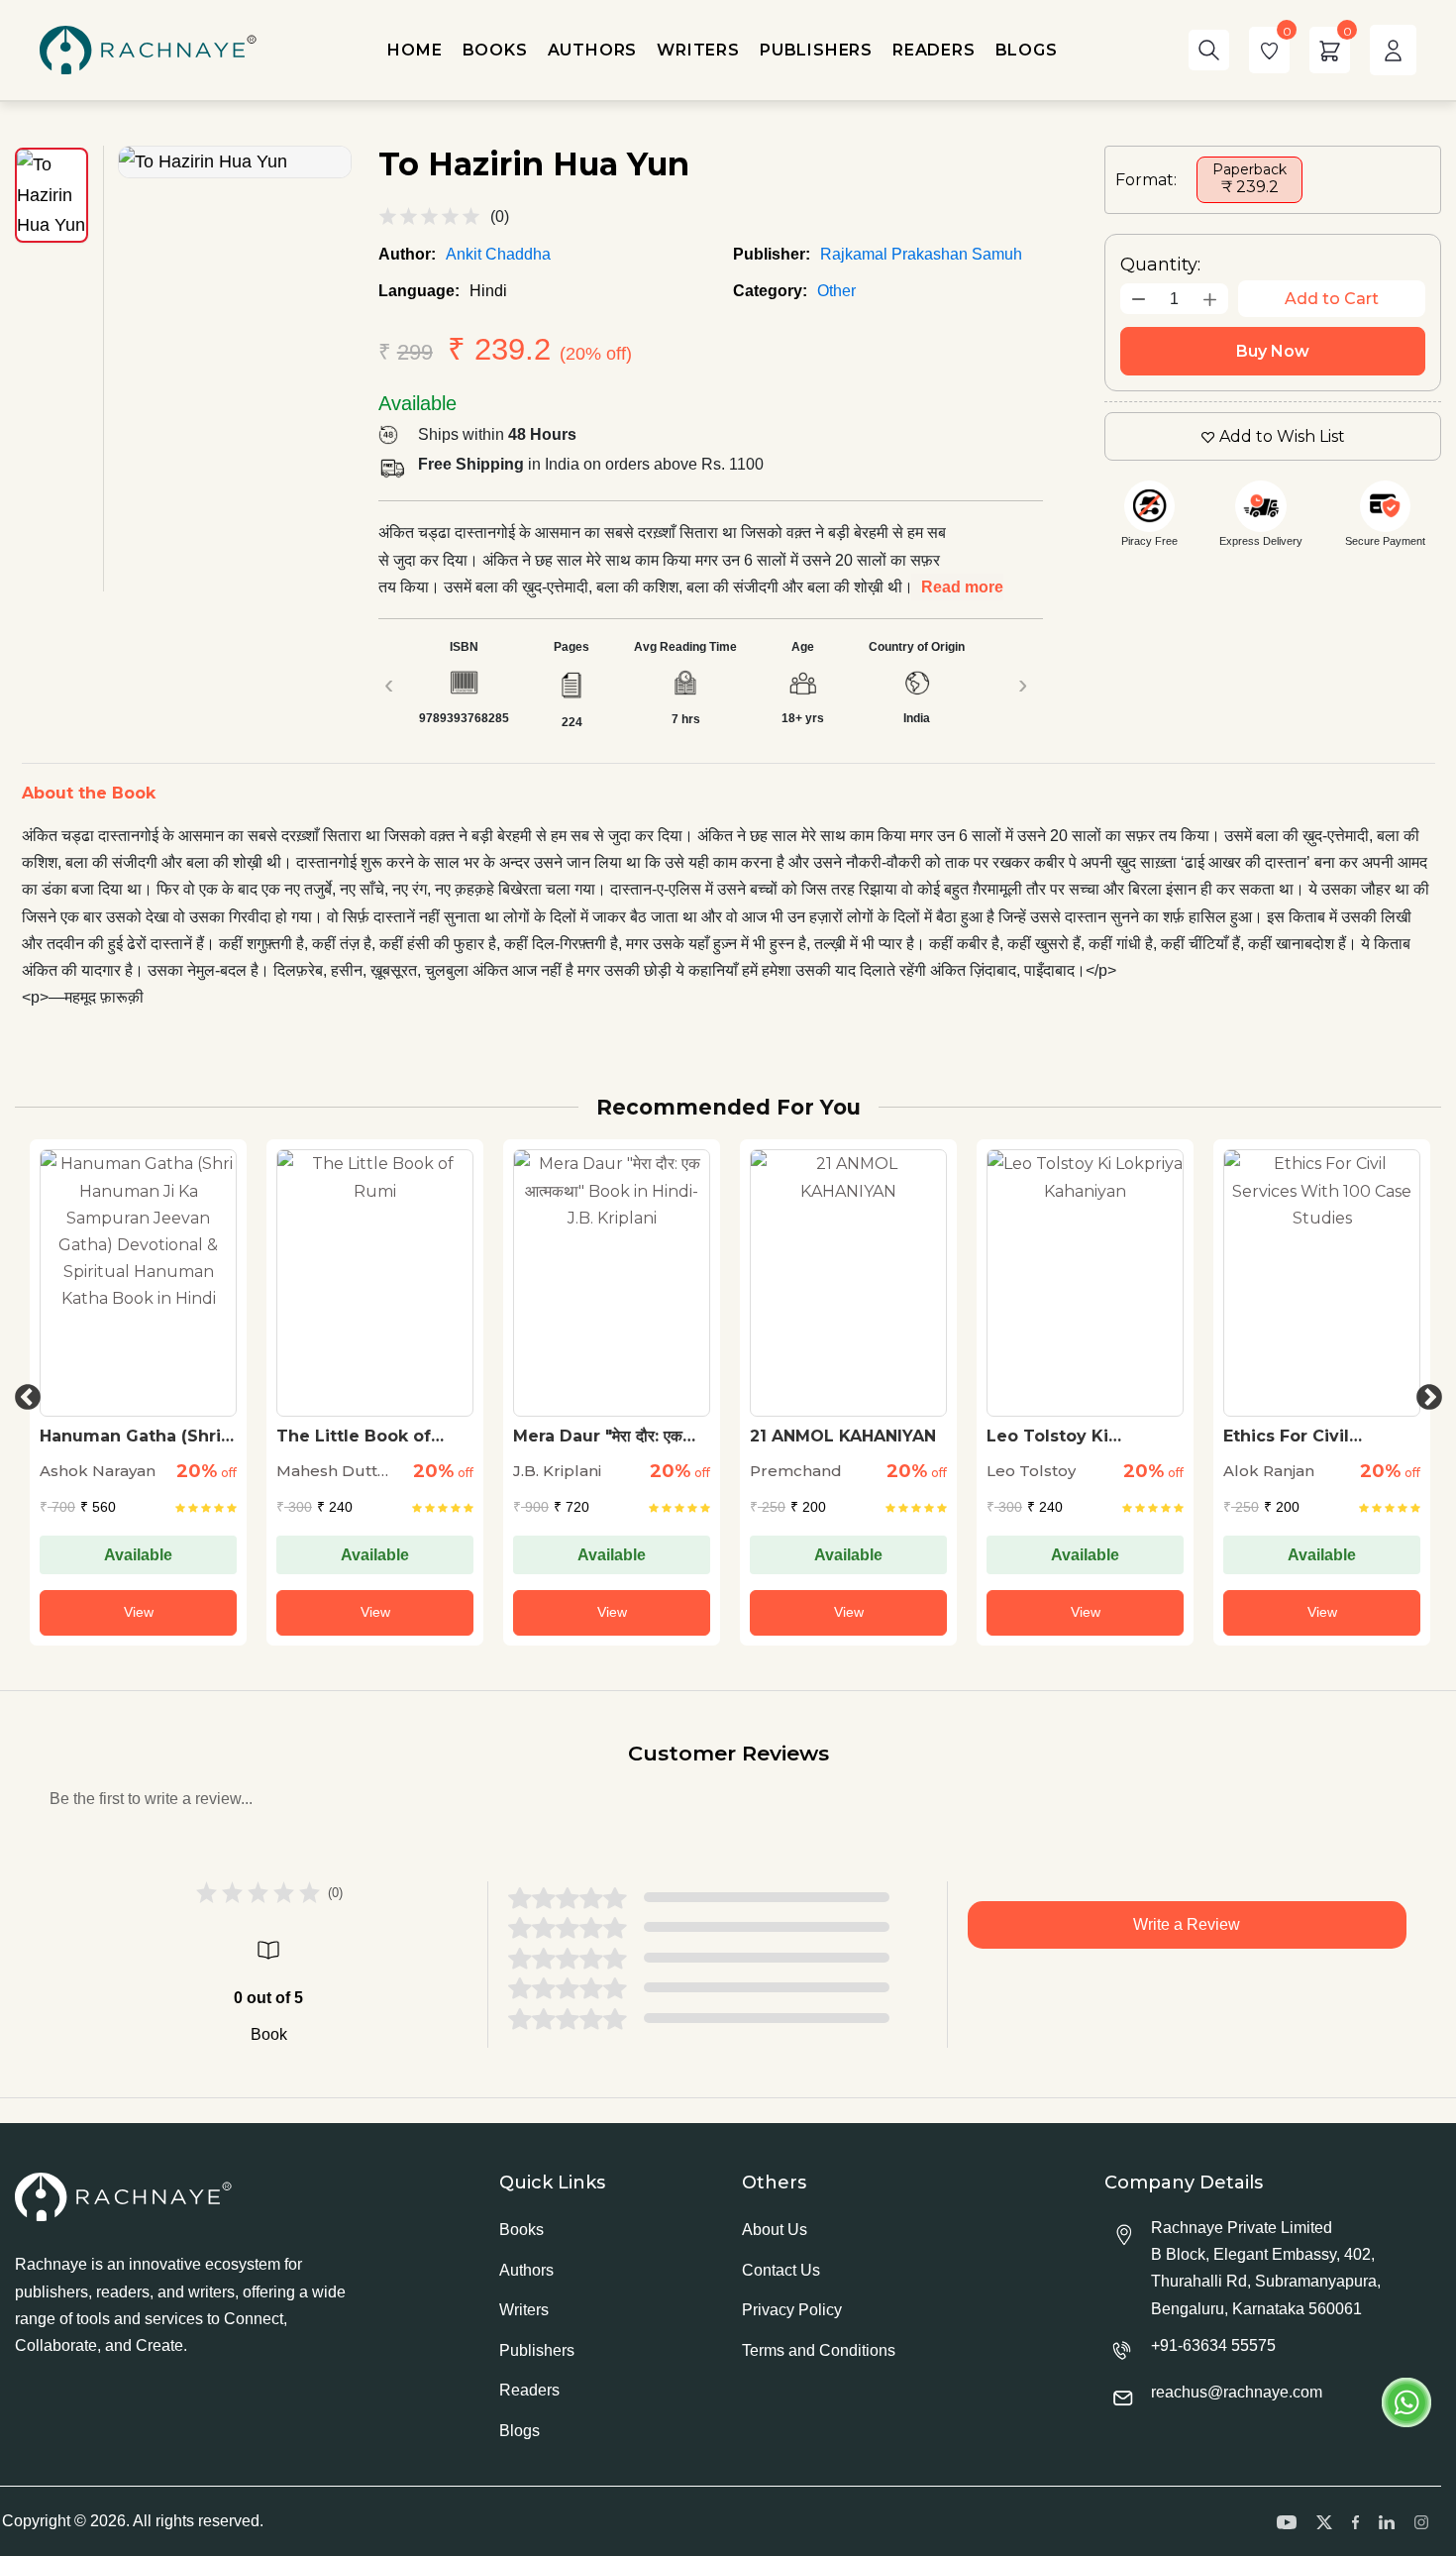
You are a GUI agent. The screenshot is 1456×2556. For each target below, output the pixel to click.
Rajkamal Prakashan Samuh (921, 254)
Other (836, 291)
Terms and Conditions (819, 2350)
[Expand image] (235, 162)
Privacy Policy (792, 2310)
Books (521, 2230)
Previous (23, 1393)
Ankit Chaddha (498, 254)
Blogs (520, 2431)
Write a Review (1187, 1924)
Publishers (537, 2350)
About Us (775, 2230)
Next (1424, 1393)
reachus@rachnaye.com (1237, 2392)
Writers (524, 2310)
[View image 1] (52, 195)
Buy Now (1273, 351)
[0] (1269, 50)
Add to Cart (1332, 299)
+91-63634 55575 (1213, 2345)
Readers (529, 2390)
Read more (962, 587)
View (139, 1612)
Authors (526, 2270)
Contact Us (781, 2270)
